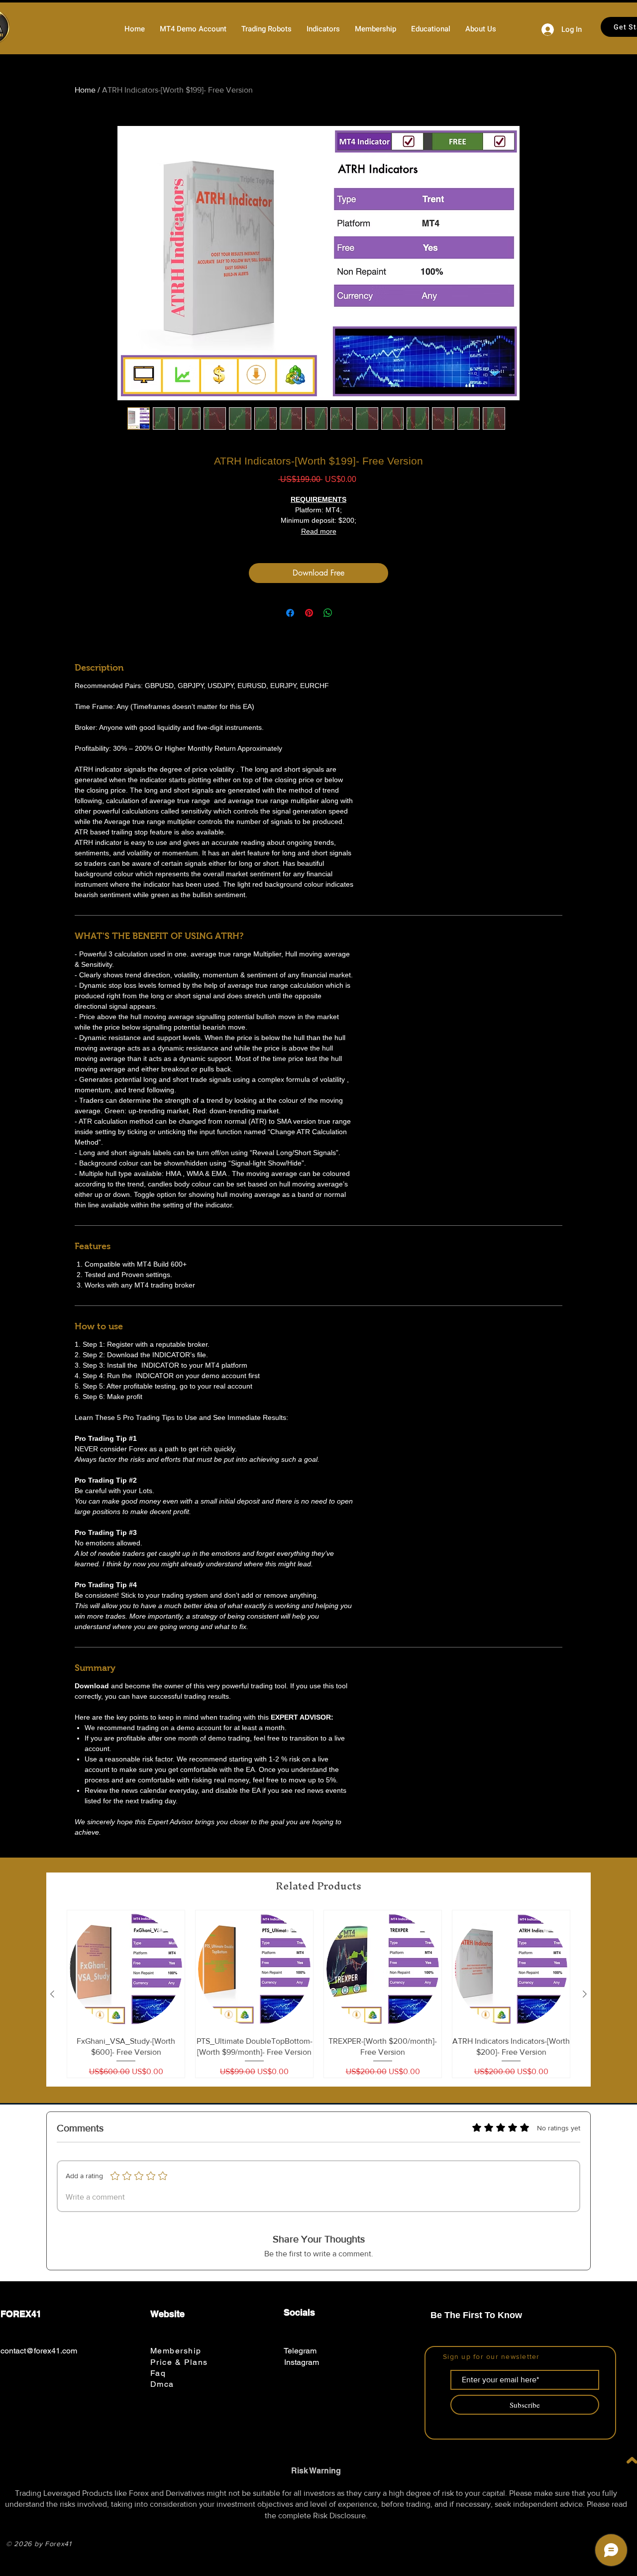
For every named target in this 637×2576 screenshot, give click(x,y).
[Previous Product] (52, 1994)
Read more (319, 531)
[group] (318, 1994)
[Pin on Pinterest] (309, 613)
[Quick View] (126, 1969)
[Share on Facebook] (290, 613)
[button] (266, 29)
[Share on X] (347, 613)
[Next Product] (585, 1994)
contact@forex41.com (39, 2351)
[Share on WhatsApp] (328, 613)
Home (85, 90)
